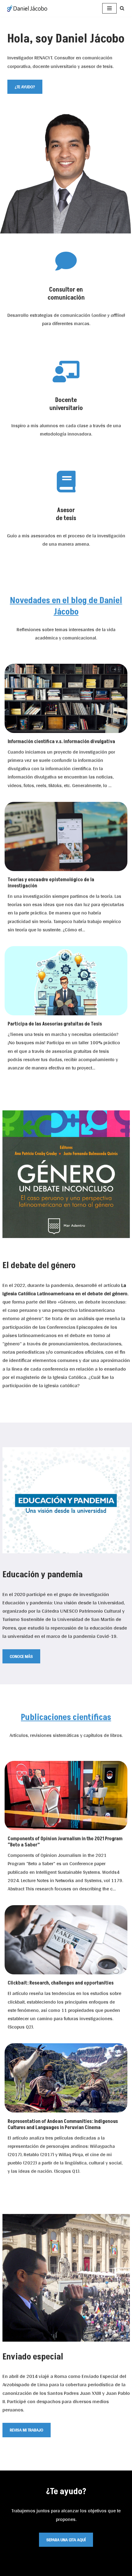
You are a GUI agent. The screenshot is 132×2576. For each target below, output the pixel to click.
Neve (33, 2569)
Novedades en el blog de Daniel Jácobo (66, 606)
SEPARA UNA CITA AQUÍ (66, 2540)
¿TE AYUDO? (25, 87)
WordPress (93, 2569)
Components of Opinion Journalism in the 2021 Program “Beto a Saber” (65, 1842)
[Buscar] (122, 8)
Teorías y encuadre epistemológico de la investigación (51, 883)
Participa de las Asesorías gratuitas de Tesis (55, 1024)
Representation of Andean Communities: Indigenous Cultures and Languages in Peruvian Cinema (63, 2124)
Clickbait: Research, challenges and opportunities (61, 1983)
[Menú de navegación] (109, 8)
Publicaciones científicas (66, 1717)
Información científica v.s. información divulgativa (61, 742)
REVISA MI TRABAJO (27, 2430)
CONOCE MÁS (21, 1656)
